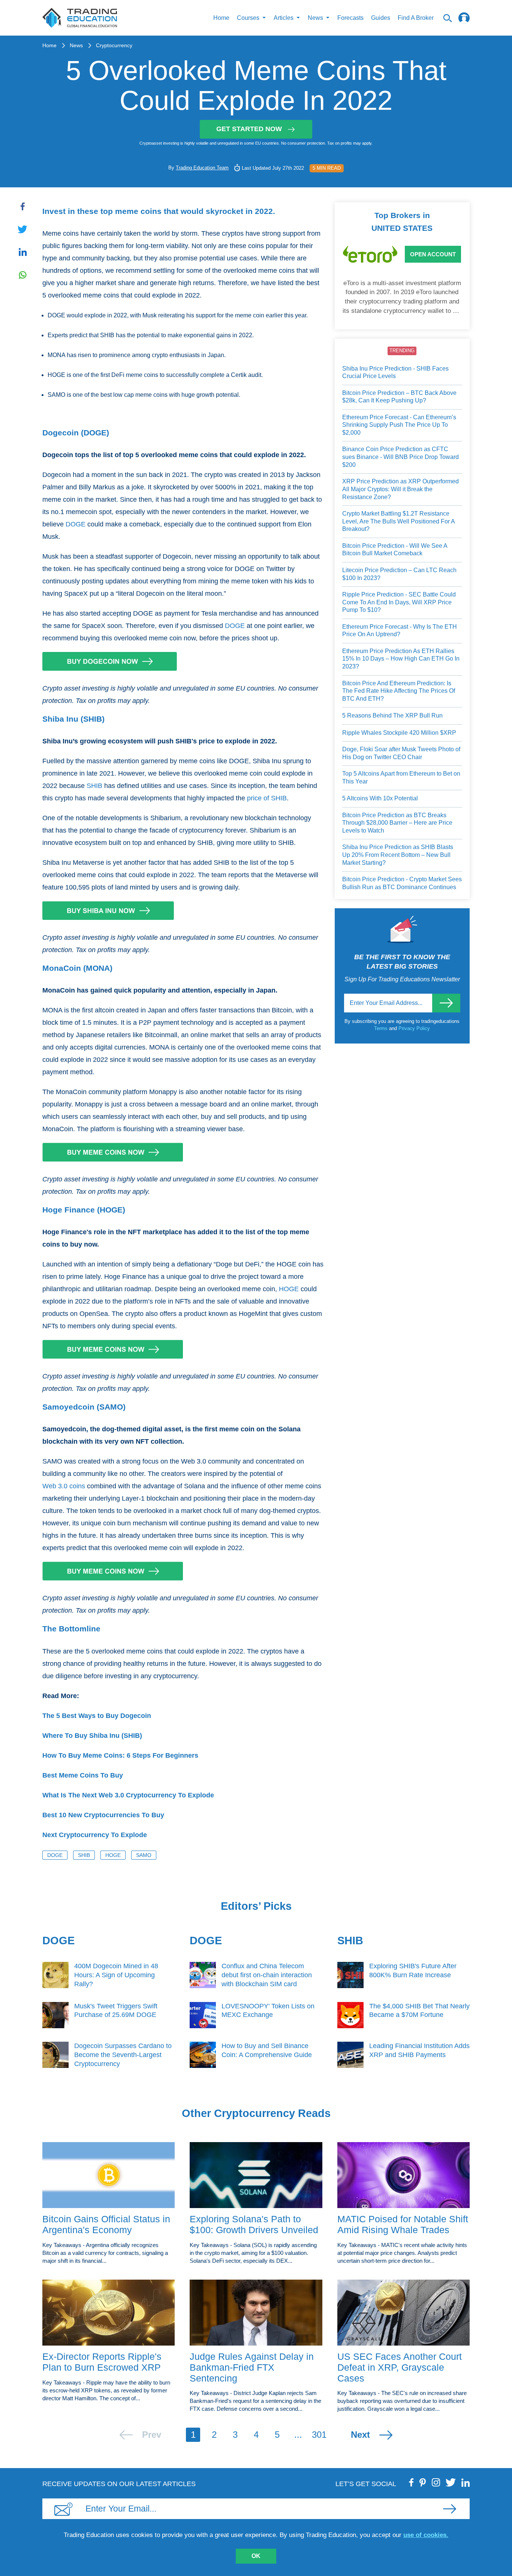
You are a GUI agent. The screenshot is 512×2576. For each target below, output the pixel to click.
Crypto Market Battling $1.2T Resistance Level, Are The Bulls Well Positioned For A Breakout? (398, 521)
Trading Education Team (202, 168)
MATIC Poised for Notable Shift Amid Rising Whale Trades (403, 2224)
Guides (381, 18)
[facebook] (412, 2482)
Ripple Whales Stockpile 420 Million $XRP (399, 733)
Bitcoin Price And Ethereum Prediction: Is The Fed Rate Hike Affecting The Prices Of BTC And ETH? (399, 691)
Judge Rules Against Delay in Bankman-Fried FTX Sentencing (252, 2367)
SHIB (94, 786)
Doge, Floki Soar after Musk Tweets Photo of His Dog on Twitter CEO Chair (401, 753)
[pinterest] (423, 2482)
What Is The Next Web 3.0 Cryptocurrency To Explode (128, 1795)
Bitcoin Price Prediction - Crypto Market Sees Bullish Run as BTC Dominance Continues (402, 883)
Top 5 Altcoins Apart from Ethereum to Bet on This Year (401, 777)
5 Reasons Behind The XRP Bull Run (392, 715)
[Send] (446, 1003)
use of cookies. (426, 2535)
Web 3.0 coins (64, 1486)
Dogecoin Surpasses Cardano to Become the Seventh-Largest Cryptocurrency (123, 2055)
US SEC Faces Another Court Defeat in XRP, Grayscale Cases (400, 2367)
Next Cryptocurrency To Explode (95, 1835)
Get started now (249, 129)
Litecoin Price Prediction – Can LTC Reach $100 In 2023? (399, 574)
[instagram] (436, 2482)
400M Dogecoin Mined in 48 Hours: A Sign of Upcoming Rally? (116, 1975)
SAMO (144, 1855)
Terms (382, 1028)
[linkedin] (466, 2482)
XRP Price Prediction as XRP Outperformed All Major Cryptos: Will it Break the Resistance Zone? (400, 489)
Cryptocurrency (114, 45)
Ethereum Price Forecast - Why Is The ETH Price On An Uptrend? (400, 631)
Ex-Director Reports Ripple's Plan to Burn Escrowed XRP (102, 2362)
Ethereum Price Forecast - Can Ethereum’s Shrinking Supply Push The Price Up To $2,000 (399, 425)
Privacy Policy (414, 1028)
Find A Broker (416, 18)
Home (221, 18)
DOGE (76, 524)
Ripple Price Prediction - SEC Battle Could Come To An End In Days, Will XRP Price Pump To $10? (399, 602)
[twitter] (451, 2482)
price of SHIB (267, 798)
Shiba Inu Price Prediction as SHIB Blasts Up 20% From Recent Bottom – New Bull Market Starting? (398, 855)
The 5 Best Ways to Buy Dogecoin (97, 1716)
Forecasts (350, 18)
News (76, 45)
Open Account (433, 254)
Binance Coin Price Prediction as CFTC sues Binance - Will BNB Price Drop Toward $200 (400, 457)
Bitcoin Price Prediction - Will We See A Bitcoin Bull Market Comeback (395, 550)
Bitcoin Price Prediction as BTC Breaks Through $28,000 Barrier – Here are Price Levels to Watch (397, 823)
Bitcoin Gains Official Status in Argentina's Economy (106, 2224)
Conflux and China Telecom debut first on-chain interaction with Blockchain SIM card (267, 1975)
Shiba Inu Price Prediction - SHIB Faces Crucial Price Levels (395, 372)
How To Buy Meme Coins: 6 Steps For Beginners (120, 1755)
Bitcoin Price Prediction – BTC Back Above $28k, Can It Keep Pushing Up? (399, 397)
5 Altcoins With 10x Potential (380, 798)
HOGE (289, 1289)
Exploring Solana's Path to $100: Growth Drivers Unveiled (254, 2224)
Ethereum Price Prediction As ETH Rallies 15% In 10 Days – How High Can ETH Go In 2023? (401, 659)
